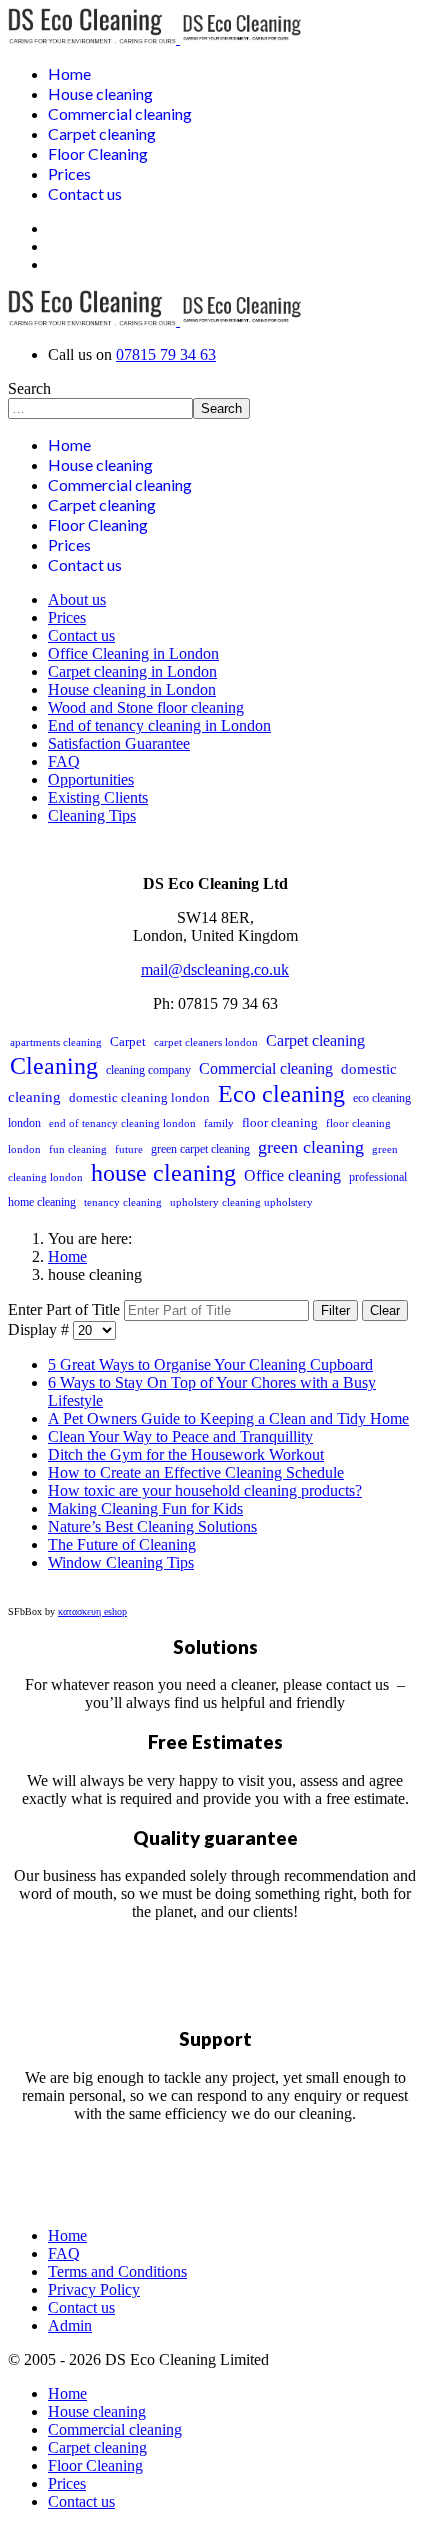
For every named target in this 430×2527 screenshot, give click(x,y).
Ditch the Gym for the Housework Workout (186, 1454)
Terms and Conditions (117, 2271)
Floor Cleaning (98, 153)
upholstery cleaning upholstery (241, 1202)
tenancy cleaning (123, 1202)
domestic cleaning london (139, 1097)
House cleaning (100, 93)
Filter (335, 1310)
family (219, 1123)
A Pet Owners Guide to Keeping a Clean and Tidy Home (228, 1418)
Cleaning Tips (92, 815)
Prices (69, 173)
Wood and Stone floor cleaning (146, 707)
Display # (40, 1329)
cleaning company (148, 1070)
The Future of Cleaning (122, 1544)
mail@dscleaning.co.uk (215, 969)
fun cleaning (78, 1149)
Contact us (85, 193)
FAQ (64, 761)
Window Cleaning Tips (121, 1562)
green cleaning (311, 1147)
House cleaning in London (132, 689)
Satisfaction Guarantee (119, 743)
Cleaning (54, 1066)
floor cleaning (280, 1122)
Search (29, 388)
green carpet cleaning (200, 1149)
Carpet (128, 1041)
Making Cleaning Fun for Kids (145, 1508)
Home (69, 73)
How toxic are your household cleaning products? (205, 1490)
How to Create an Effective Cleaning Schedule (196, 1472)
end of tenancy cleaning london (122, 1123)
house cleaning (163, 1173)
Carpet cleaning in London (132, 671)
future (129, 1149)
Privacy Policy (94, 2289)
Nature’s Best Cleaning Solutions (152, 1526)
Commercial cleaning (120, 113)
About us (77, 599)
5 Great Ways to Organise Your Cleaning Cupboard (210, 1364)
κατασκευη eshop (92, 1611)
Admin (70, 2325)
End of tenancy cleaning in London (159, 725)
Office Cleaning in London (133, 653)
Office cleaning (292, 1175)
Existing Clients (98, 797)
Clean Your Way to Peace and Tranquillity (180, 1436)
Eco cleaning (281, 1094)
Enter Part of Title (66, 1309)
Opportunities (91, 779)
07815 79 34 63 (166, 354)
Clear (385, 1310)
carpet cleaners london (206, 1042)
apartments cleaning (56, 1042)
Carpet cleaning (102, 133)
